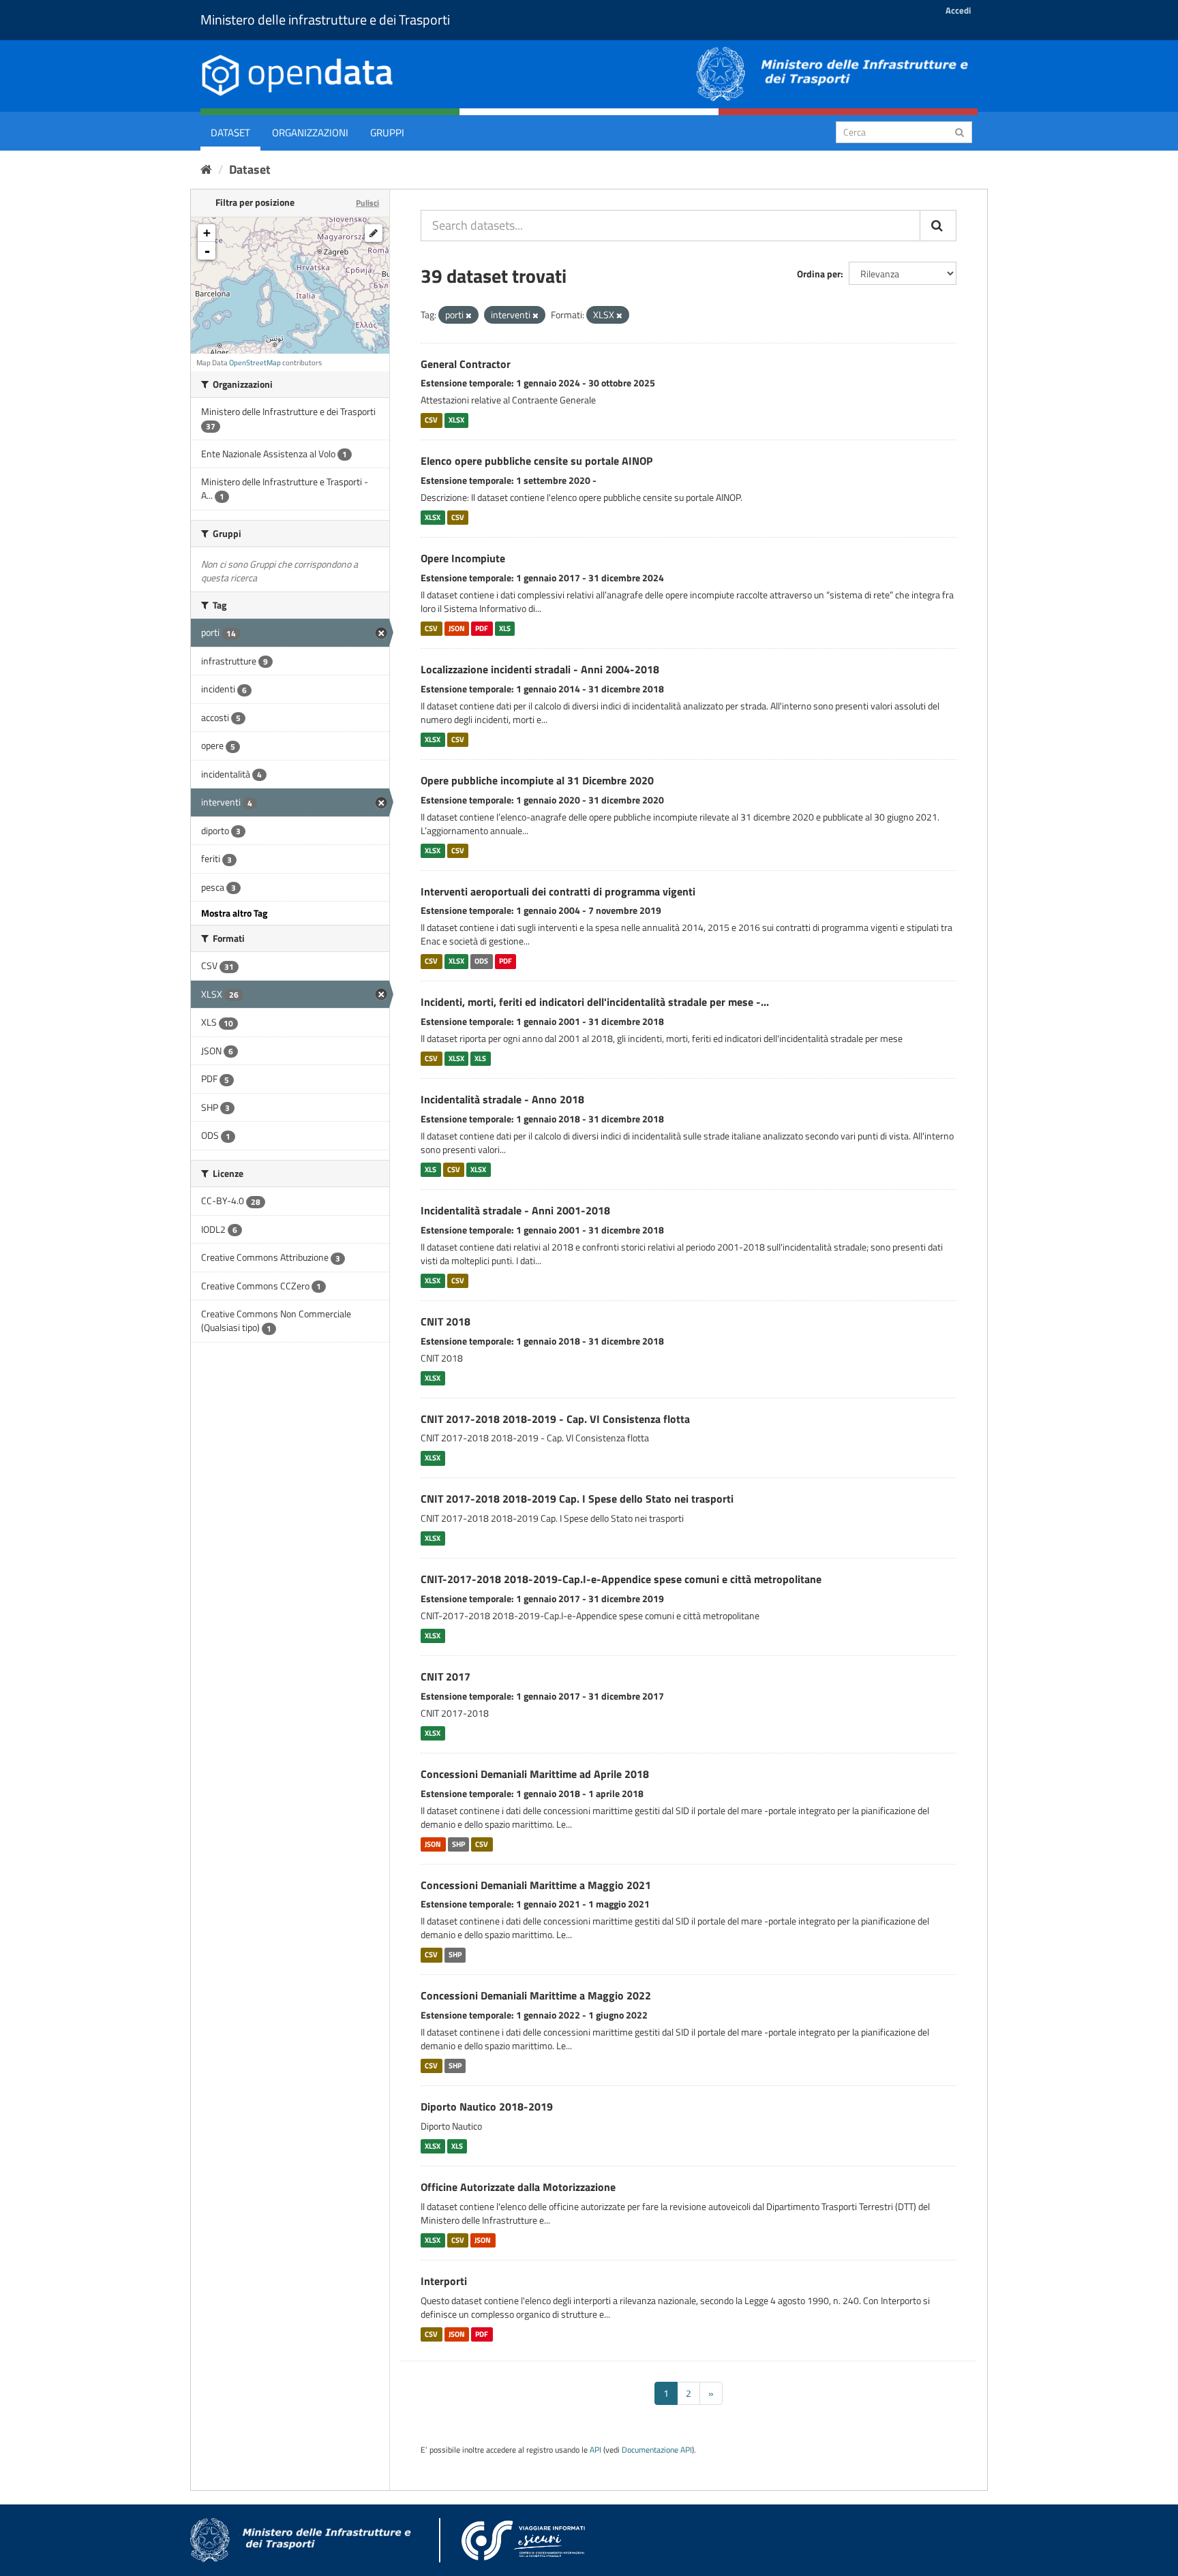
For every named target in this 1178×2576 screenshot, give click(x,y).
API (595, 2450)
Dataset (230, 133)
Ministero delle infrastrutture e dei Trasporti (325, 19)
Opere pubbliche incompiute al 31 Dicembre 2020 (537, 780)
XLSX (456, 420)
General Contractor (466, 364)
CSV (431, 420)
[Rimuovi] (469, 316)
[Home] (206, 169)
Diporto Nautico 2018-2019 (487, 2106)
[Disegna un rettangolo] (374, 233)
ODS (481, 961)
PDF (482, 628)
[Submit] (960, 131)
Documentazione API (657, 2450)
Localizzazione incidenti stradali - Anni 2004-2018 (540, 669)
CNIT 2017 (445, 1676)
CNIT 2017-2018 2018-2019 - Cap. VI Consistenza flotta (555, 1419)
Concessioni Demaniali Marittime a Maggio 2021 (536, 1885)
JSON (457, 628)
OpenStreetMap (255, 363)
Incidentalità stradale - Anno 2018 (502, 1099)
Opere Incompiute (463, 558)
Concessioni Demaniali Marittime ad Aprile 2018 (535, 1774)
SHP (458, 1844)
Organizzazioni (310, 133)
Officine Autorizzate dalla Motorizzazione (518, 2187)
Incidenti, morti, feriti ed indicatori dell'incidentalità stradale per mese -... (595, 1002)
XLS (505, 628)
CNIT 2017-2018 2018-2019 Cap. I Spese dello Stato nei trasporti (577, 1499)
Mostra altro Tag (234, 913)
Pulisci (367, 203)
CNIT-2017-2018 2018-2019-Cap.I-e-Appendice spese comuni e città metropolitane (621, 1579)
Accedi (958, 10)
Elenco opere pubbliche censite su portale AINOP (537, 461)
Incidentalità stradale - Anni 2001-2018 (515, 1210)
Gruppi (387, 133)
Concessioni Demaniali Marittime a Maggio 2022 (536, 1995)
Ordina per (819, 274)
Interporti (444, 2281)
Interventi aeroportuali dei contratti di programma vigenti (558, 891)
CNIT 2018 (445, 1321)
